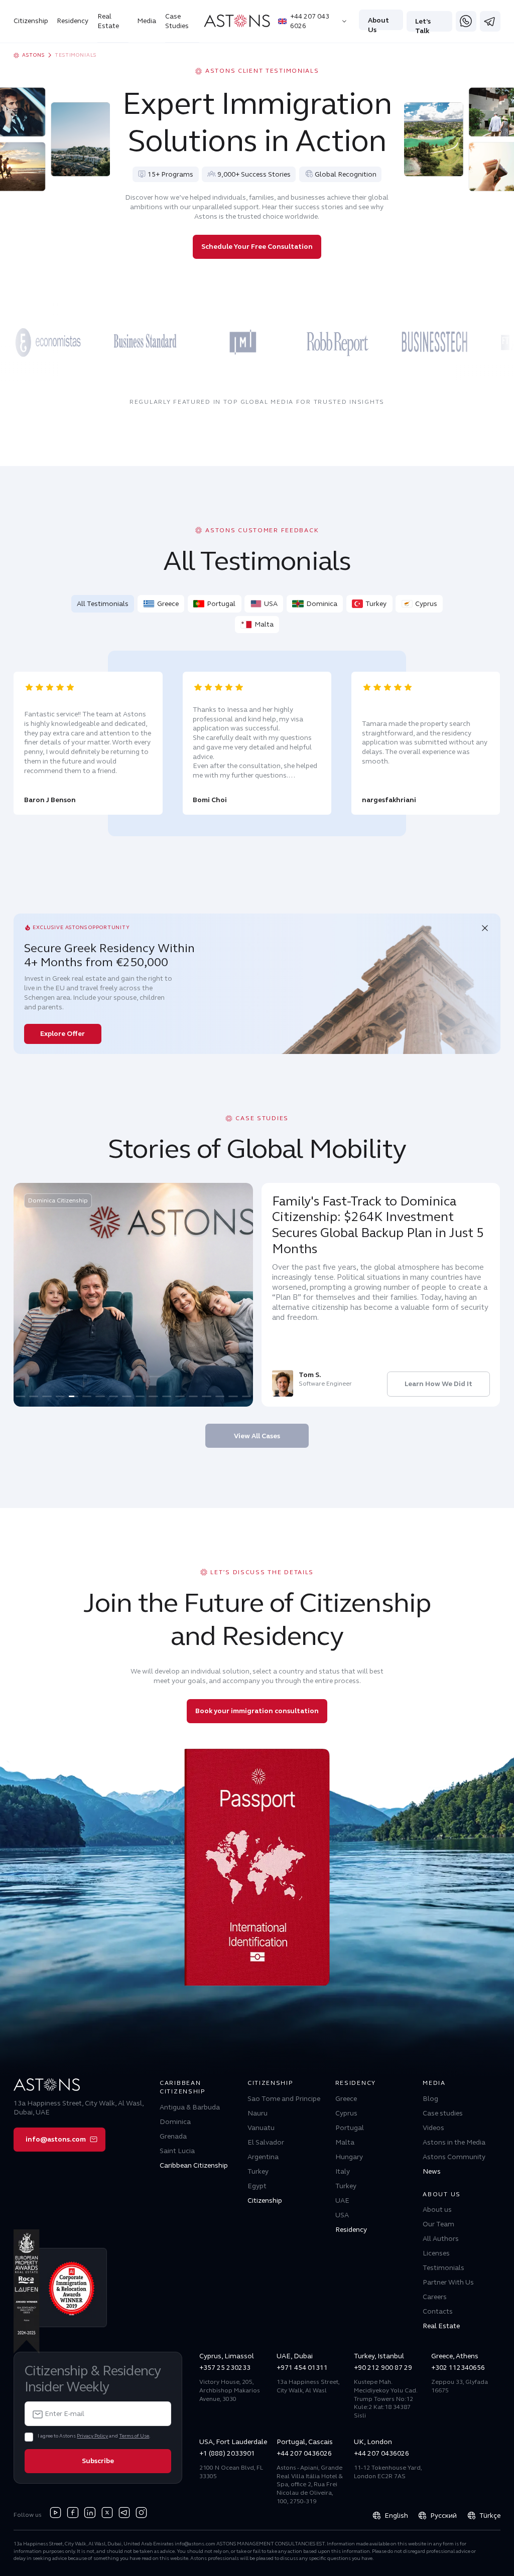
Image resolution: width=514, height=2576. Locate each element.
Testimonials (443, 2268)
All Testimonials (103, 604)
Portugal (221, 604)
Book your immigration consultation (257, 1711)
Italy (343, 2171)
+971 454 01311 (302, 2368)
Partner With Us (448, 2282)
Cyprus (426, 604)
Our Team (438, 2224)
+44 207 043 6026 (310, 21)
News (432, 2171)
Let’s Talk (423, 24)
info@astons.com (56, 2139)
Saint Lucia (177, 2151)
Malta (264, 624)
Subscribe (98, 2461)
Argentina (263, 2157)
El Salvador (266, 2142)
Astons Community (454, 2157)
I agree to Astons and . (94, 2436)
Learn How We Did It (438, 1384)
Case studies (443, 2113)
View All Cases (257, 1436)
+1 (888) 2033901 (227, 2453)
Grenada (173, 2136)
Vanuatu (261, 2128)
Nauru (258, 2113)
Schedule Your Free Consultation (257, 247)
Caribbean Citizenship (194, 2165)
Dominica (322, 604)
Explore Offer (62, 1034)
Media (147, 21)
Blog (430, 2099)
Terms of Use (134, 2436)
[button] (20, 1396)
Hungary (349, 2157)
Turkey (376, 604)
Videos (433, 2128)
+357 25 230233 (225, 2368)
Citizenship (31, 21)
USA (271, 604)
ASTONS (33, 55)
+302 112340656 (458, 2368)
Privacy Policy (92, 2436)
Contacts (438, 2311)
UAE (342, 2201)
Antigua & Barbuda (190, 2107)
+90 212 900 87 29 (383, 2368)
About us (437, 2210)
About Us (378, 23)
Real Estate (108, 21)
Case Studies (177, 21)
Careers (435, 2297)
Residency (73, 21)
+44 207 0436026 (304, 2453)
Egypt (257, 2186)
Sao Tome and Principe (284, 2099)
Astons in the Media (454, 2142)
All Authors (441, 2239)
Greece (168, 604)
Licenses (436, 2253)
